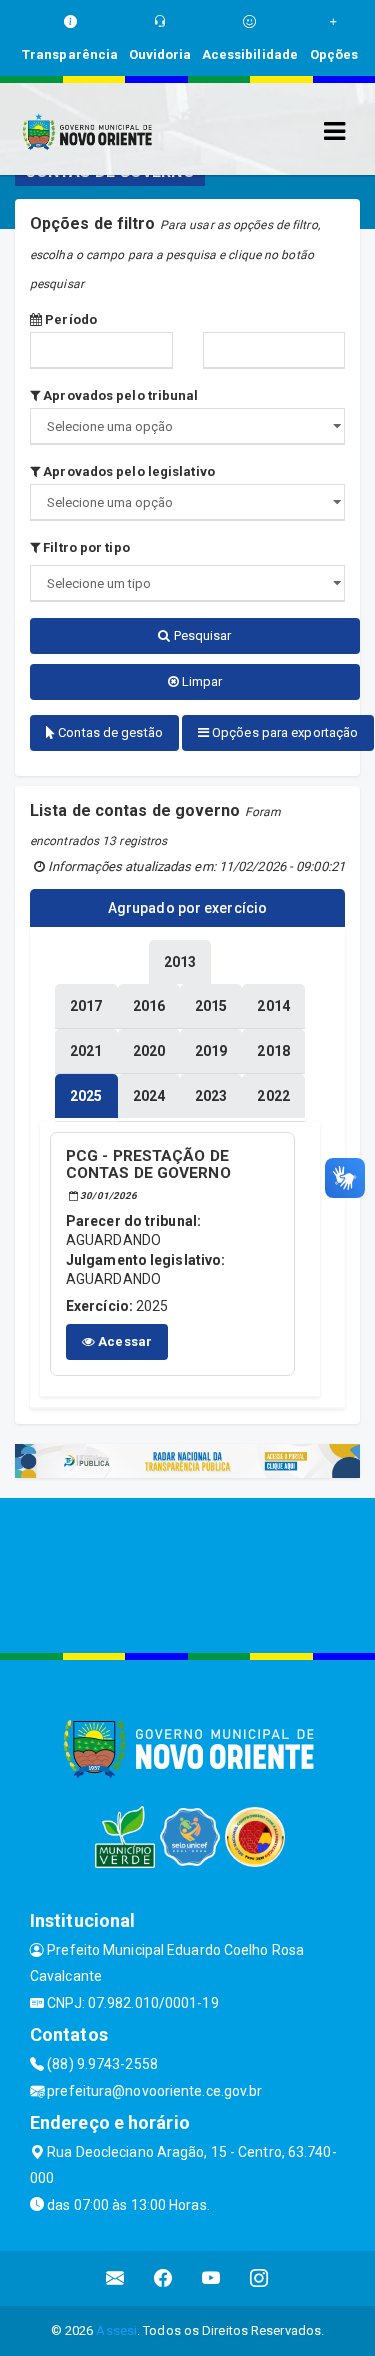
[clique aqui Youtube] (211, 2278)
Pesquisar (201, 635)
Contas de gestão (109, 732)
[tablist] (86, 1096)
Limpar (201, 681)
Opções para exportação (283, 732)
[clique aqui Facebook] (163, 2278)
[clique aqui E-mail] (115, 2278)
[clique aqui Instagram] (259, 2278)
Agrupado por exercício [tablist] (187, 908)
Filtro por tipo (85, 547)
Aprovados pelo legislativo (127, 471)
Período (69, 319)
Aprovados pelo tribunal (119, 395)
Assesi (116, 2330)
